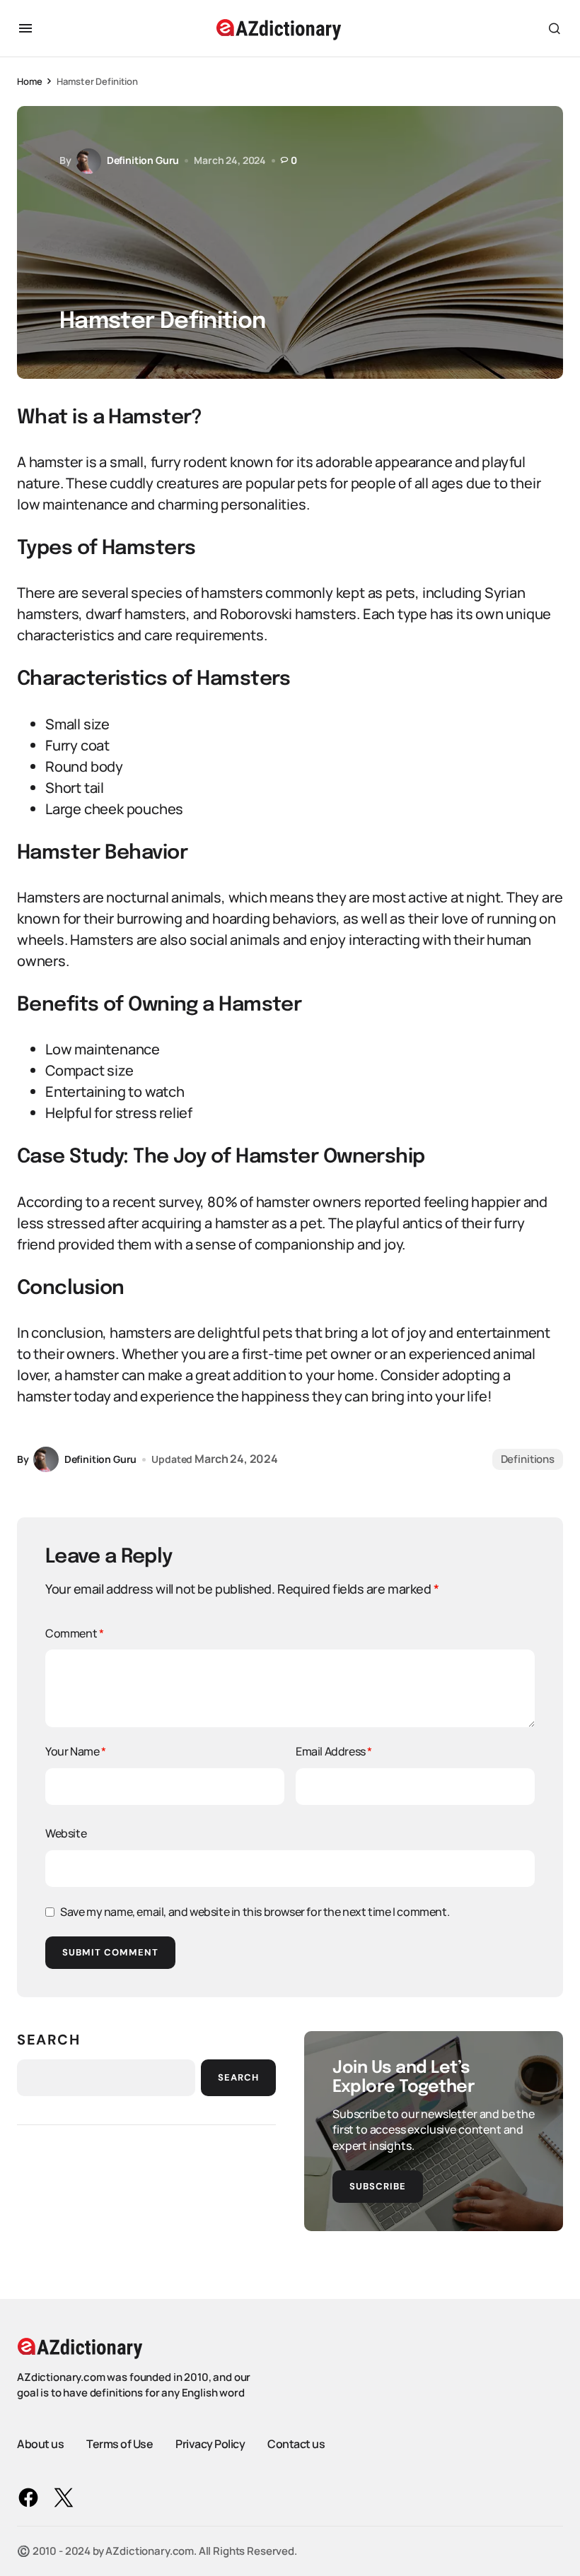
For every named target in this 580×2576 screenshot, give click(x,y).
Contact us (296, 2444)
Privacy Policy (210, 2444)
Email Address (334, 1751)
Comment (74, 1633)
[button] (25, 28)
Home (29, 81)
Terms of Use (120, 2444)
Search (49, 2040)
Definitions (528, 1459)
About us (40, 2444)
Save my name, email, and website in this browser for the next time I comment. (255, 1912)
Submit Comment (110, 1952)
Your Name (76, 1751)
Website (66, 1833)
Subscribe (378, 2186)
